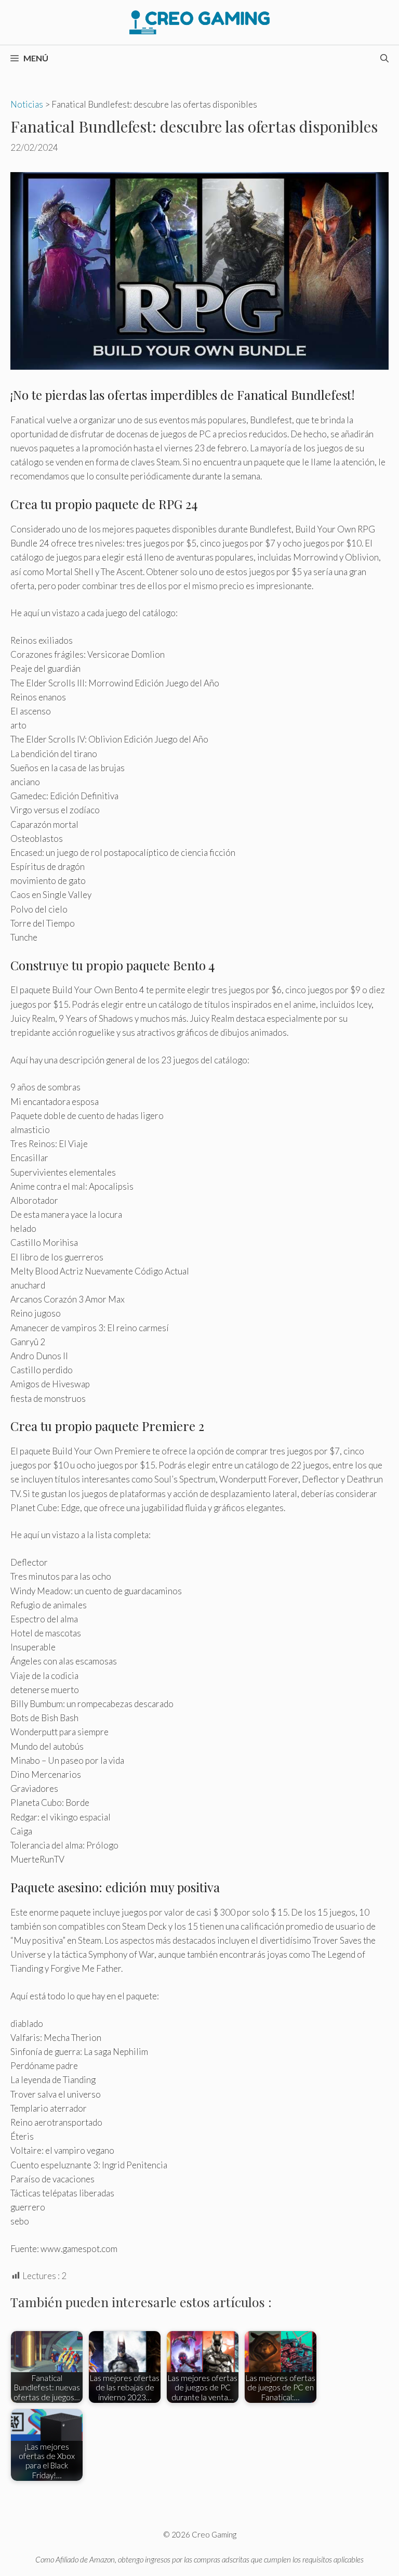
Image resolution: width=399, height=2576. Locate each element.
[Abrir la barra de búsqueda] (384, 58)
